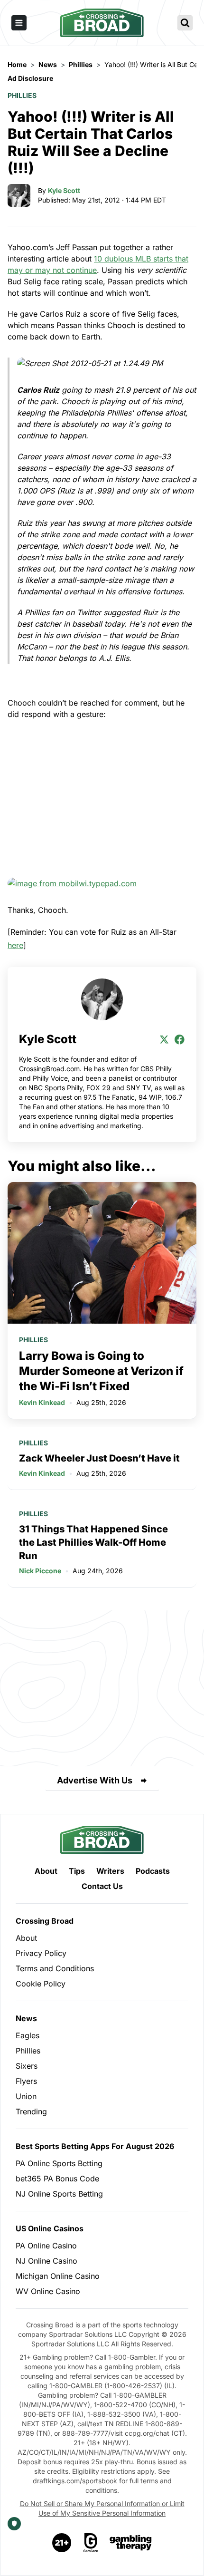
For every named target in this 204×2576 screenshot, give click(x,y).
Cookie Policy (41, 1984)
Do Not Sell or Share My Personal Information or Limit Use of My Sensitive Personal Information (102, 2508)
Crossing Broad (45, 1921)
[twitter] (164, 1039)
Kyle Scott (64, 190)
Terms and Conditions (55, 1968)
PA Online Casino (46, 2246)
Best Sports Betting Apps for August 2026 (95, 2146)
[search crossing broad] (185, 23)
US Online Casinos (50, 2228)
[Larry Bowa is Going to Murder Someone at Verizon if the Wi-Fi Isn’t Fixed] (102, 1253)
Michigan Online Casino (58, 2276)
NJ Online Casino (46, 2261)
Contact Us (102, 1886)
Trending (31, 2111)
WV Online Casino (48, 2291)
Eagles (28, 2035)
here (15, 945)
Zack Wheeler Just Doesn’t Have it (99, 1458)
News (26, 2018)
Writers (110, 1871)
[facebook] (179, 1039)
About (46, 1871)
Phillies (22, 95)
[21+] (62, 2543)
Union (26, 2096)
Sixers (27, 2066)
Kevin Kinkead (42, 1402)
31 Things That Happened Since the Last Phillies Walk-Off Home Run (93, 1542)
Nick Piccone (40, 1571)
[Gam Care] (91, 2543)
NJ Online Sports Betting (59, 2194)
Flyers (26, 2081)
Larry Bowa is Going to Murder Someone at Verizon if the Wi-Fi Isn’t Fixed (101, 1371)
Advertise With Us (95, 1780)
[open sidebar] (19, 23)
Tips (77, 1871)
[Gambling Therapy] (131, 2543)
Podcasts (153, 1871)
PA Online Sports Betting (59, 2163)
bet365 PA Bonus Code (57, 2179)
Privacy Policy (41, 1953)
